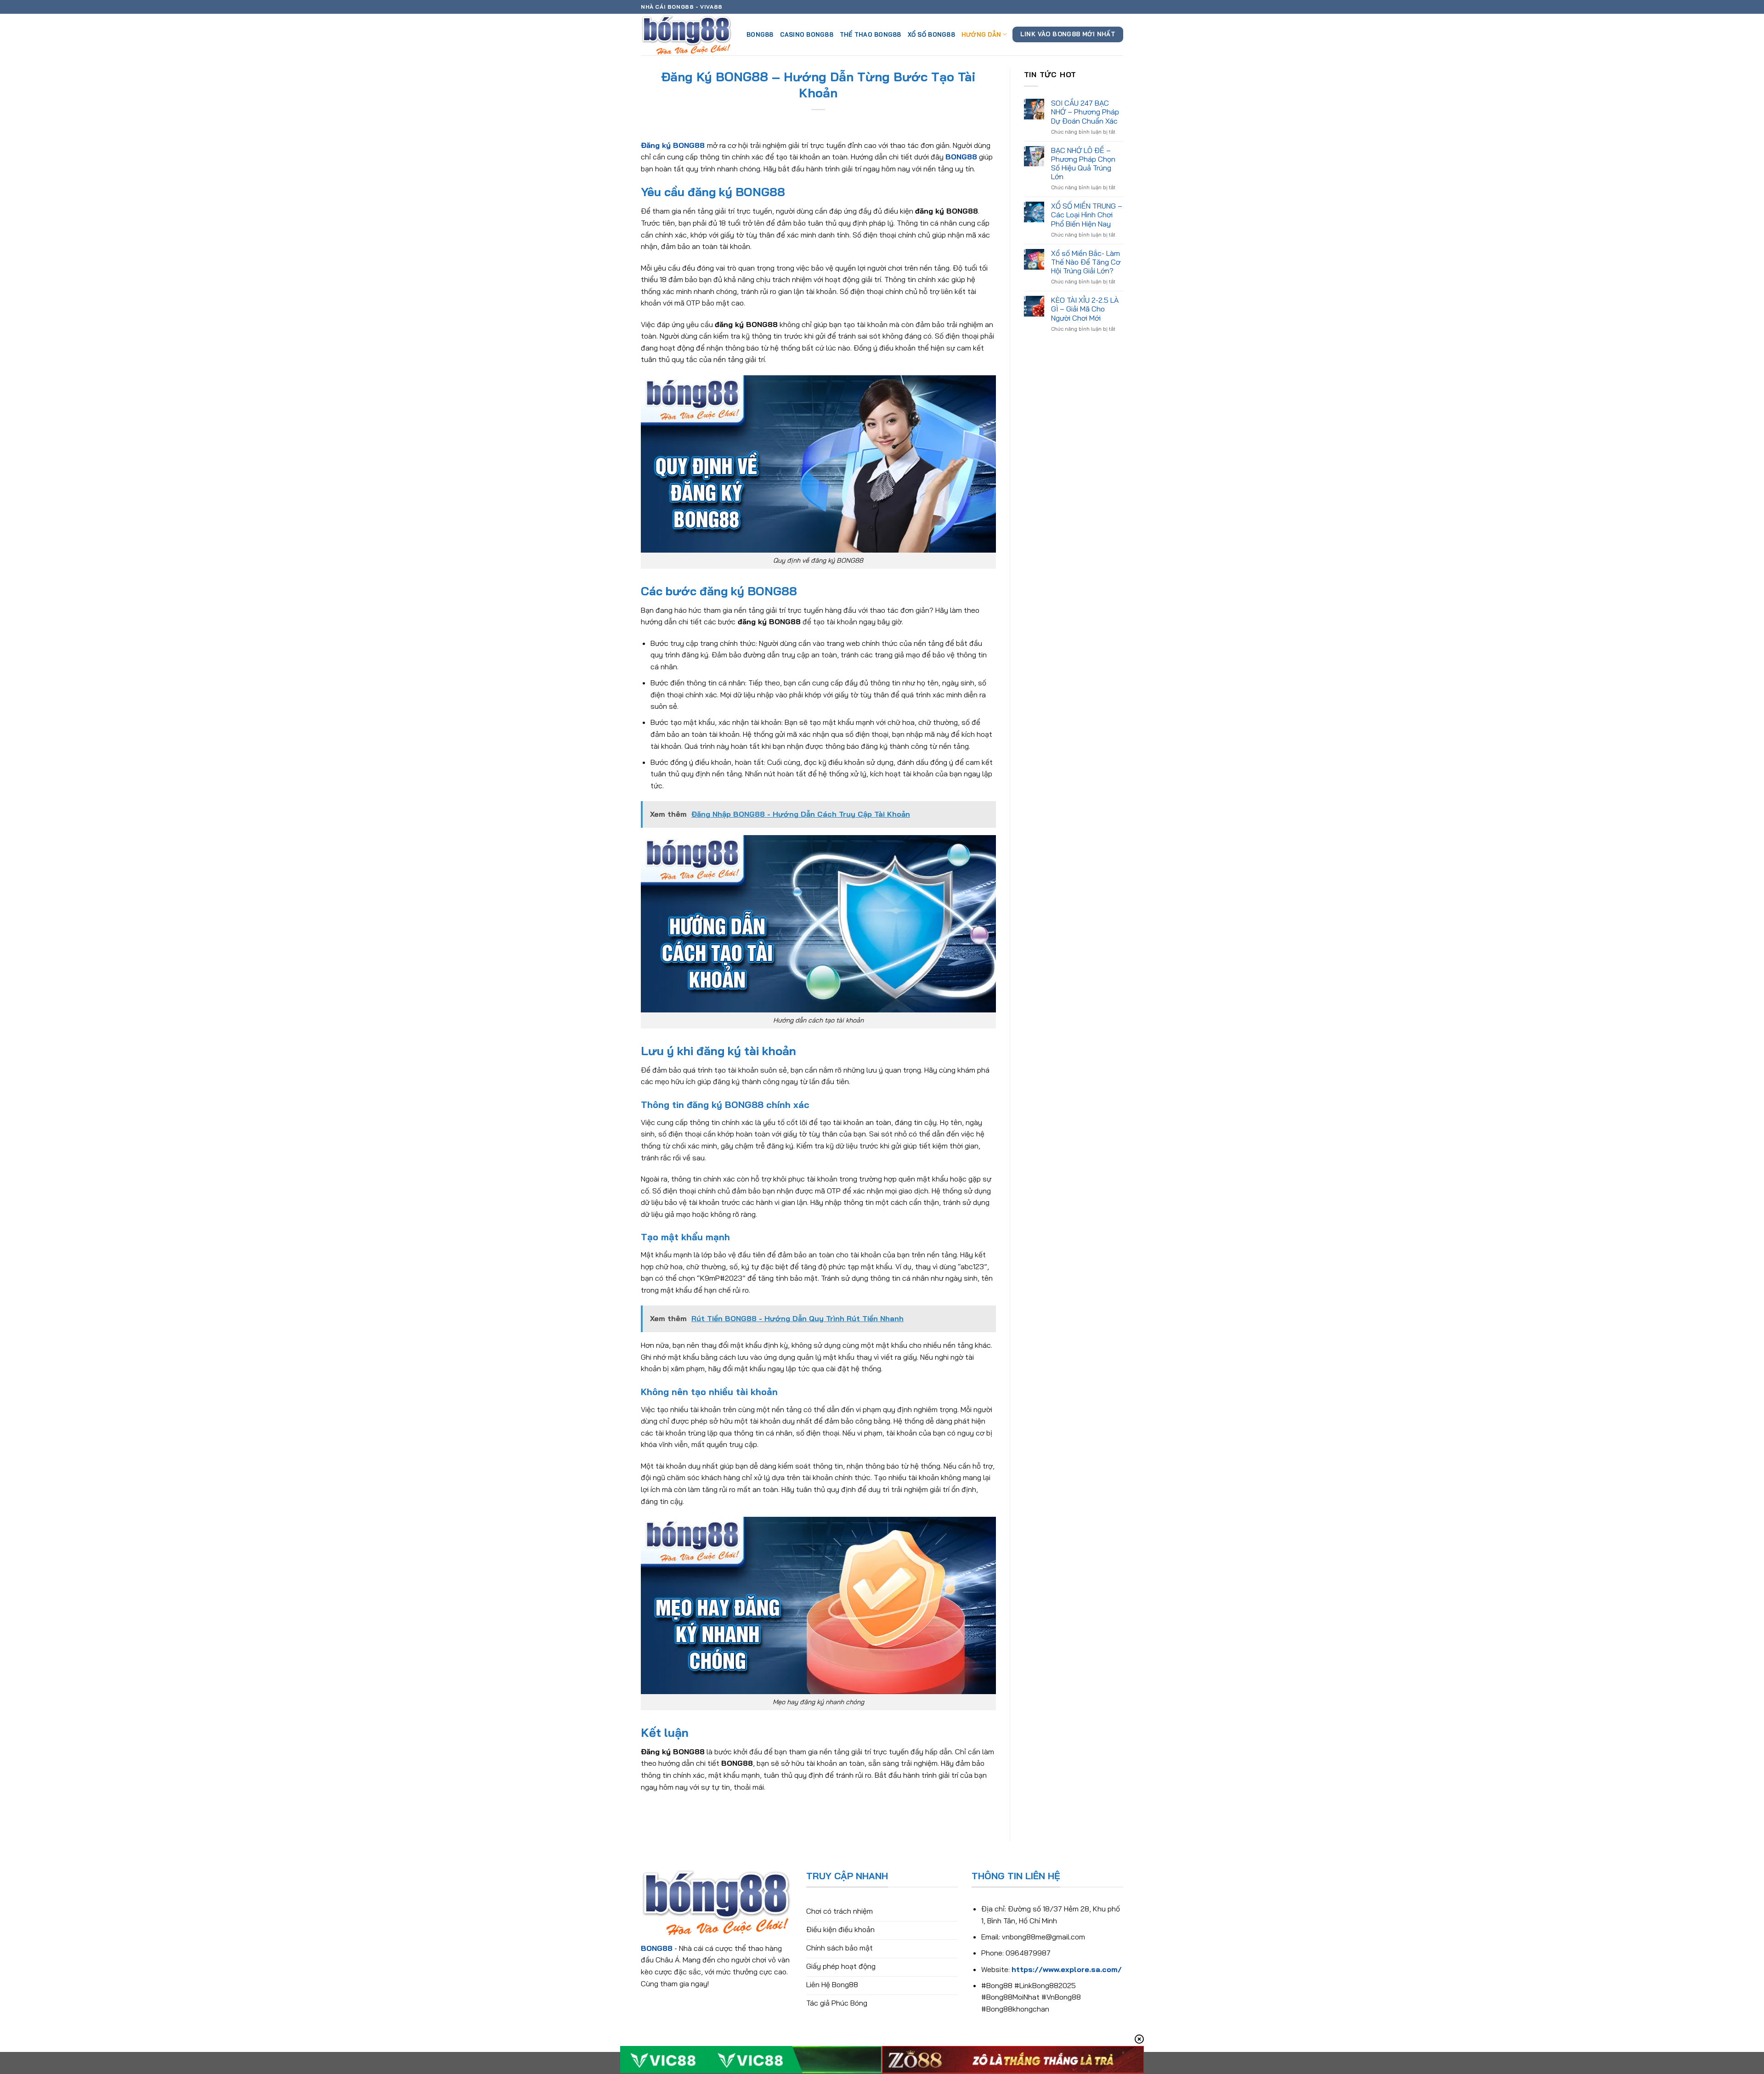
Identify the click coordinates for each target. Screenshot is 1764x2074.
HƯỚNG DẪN (981, 34)
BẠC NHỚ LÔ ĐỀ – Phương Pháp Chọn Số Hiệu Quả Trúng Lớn (1083, 164)
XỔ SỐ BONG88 (931, 34)
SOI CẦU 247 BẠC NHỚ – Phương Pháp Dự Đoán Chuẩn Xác (1085, 112)
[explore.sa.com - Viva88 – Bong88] (687, 34)
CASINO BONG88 (807, 34)
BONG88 (760, 34)
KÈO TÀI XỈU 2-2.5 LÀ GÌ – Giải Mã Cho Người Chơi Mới (1085, 309)
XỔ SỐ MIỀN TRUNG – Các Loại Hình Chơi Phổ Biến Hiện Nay (1087, 215)
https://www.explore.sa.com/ (1067, 1969)
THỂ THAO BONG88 (871, 34)
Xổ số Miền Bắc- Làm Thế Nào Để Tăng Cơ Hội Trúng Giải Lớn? (1086, 262)
